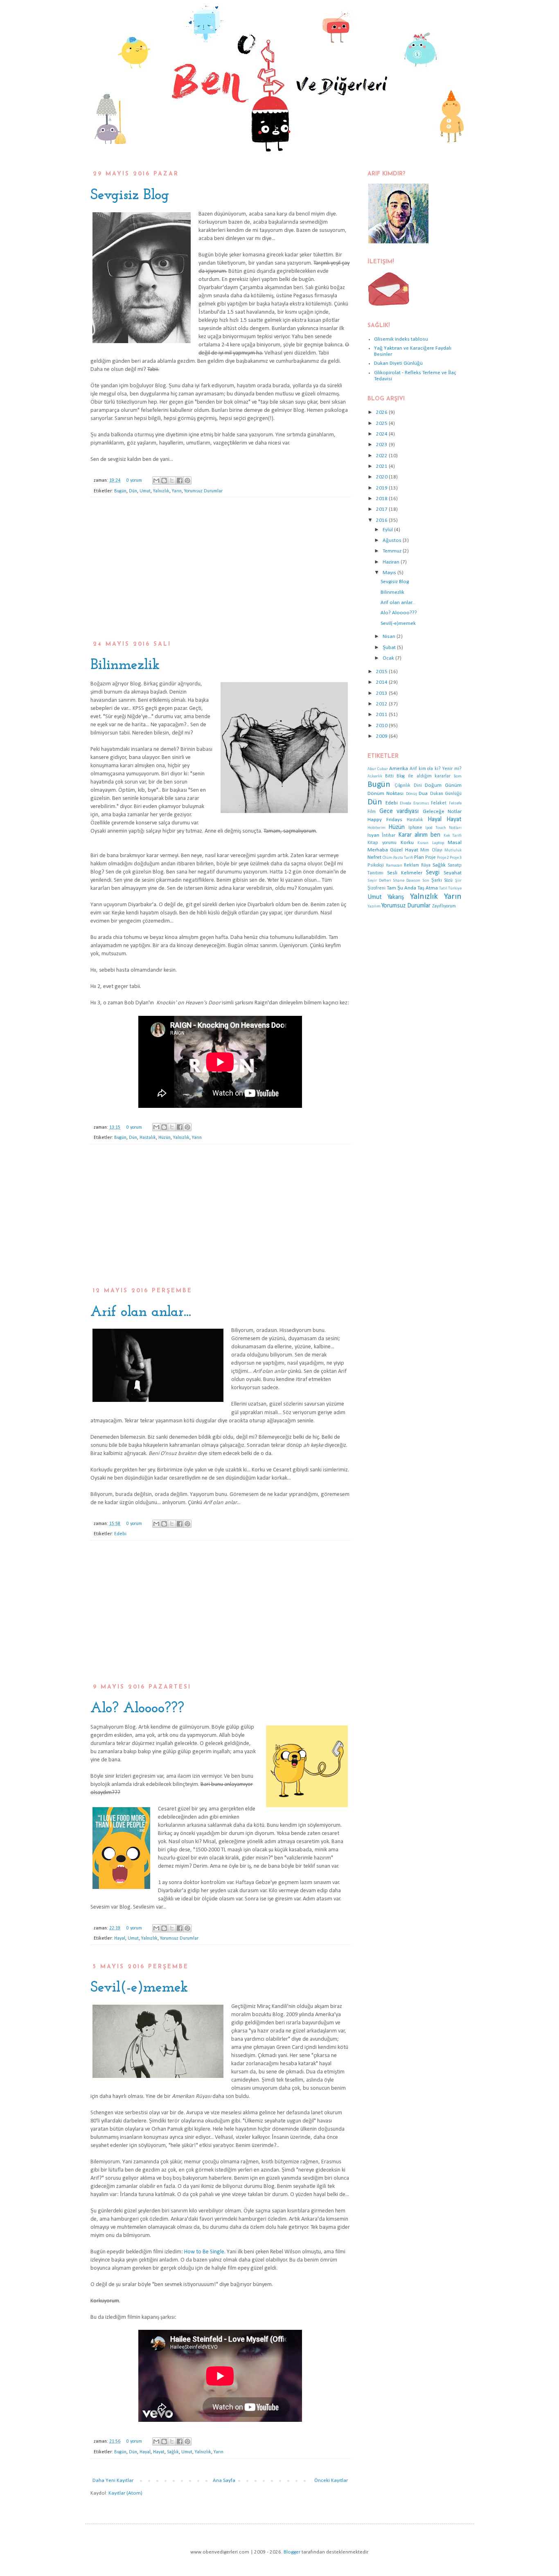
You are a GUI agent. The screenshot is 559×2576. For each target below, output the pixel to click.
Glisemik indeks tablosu (401, 339)
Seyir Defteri (379, 881)
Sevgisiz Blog (130, 195)
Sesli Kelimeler (405, 873)
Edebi (120, 1534)
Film (372, 812)
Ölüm (388, 858)
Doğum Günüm (443, 785)
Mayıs (390, 573)
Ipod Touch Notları (443, 828)
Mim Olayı (431, 850)
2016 (382, 520)
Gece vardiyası (399, 811)
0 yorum (134, 481)
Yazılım (374, 906)
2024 (382, 434)
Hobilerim (376, 828)
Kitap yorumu (382, 843)
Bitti (389, 776)
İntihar (389, 835)
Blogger (292, 2552)
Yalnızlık (161, 491)
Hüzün (165, 1138)
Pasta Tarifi (403, 858)
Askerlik (375, 776)
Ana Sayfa (224, 2481)
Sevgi (433, 873)
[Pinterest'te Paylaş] (187, 481)
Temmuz (393, 551)
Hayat (159, 2452)
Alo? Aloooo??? (137, 1709)
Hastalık (148, 1138)
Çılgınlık (402, 786)
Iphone (415, 828)
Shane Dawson (407, 881)
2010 (382, 726)
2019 (382, 488)
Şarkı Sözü (442, 880)
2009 (382, 736)
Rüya (426, 865)
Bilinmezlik (125, 665)
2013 (382, 693)
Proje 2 (443, 858)
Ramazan (394, 866)
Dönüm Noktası (385, 794)
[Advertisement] (220, 573)
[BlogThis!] (164, 481)
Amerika (399, 769)
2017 (382, 509)
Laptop (438, 843)
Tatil (443, 888)
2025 (382, 423)
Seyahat (453, 873)
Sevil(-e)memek (139, 1988)
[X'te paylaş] (172, 481)
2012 (382, 704)
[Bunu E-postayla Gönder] (156, 481)
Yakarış (396, 897)
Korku (407, 843)
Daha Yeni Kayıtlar (113, 2481)
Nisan (390, 637)
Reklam (411, 865)
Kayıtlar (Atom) (125, 2493)
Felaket (439, 803)
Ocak (389, 658)
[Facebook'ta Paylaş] (180, 481)
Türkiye (455, 888)
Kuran (423, 843)
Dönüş (411, 794)
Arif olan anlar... (141, 1312)
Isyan (373, 835)
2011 (382, 715)
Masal (455, 843)
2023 (382, 445)
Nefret (374, 857)
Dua (423, 794)
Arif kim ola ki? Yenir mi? (436, 769)
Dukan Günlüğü (446, 794)
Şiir (458, 881)
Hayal (120, 1938)
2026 (382, 412)
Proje (431, 858)
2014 (382, 682)
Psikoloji (376, 865)
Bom (458, 776)
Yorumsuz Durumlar (203, 491)
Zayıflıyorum (444, 906)
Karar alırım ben (419, 835)
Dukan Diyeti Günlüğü (398, 363)
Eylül (388, 530)
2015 (382, 672)
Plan (419, 857)
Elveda (406, 803)
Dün (133, 491)
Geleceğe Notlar (442, 812)
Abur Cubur (378, 769)
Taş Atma (428, 888)
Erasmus (421, 803)
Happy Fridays (385, 820)
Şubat (390, 648)
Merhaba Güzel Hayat (393, 850)
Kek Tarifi (453, 836)
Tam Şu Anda (401, 888)
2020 (382, 477)
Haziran (392, 562)
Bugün (120, 491)
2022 (382, 456)
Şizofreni (376, 888)
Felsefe (455, 803)
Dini (418, 786)
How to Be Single (204, 2252)
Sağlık (173, 2452)
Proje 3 (456, 858)
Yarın (177, 491)
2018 (382, 499)
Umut (145, 491)
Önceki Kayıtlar (331, 2481)
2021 (382, 466)
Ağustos (393, 540)
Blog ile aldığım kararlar (424, 776)
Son (426, 881)
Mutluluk (453, 850)
